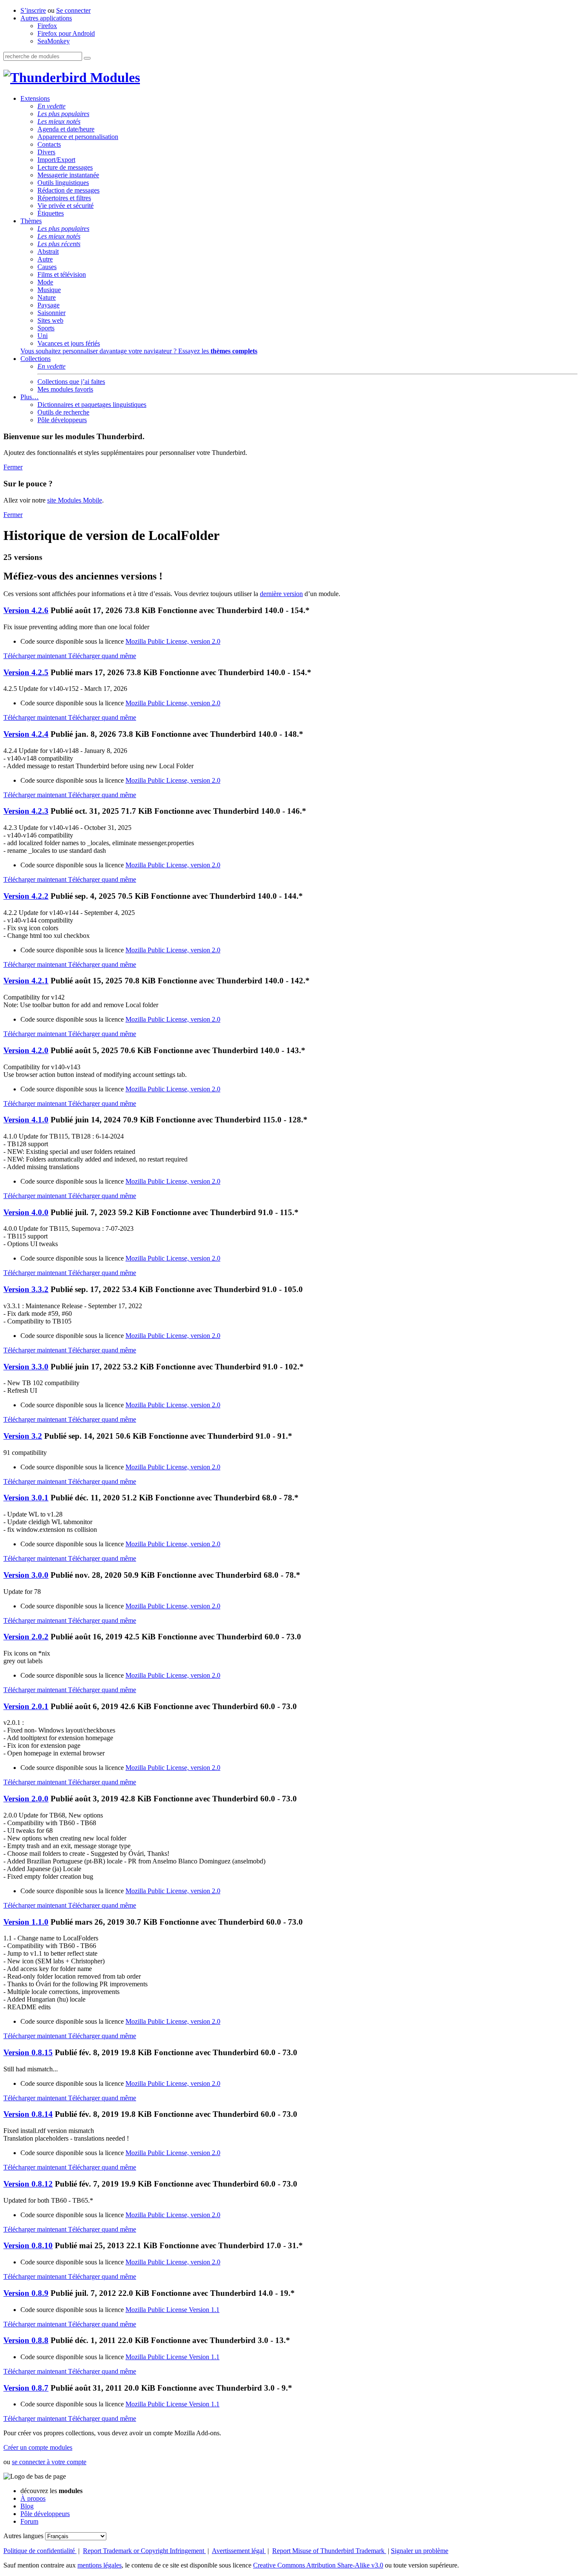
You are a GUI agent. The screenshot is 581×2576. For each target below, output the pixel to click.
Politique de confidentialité (40, 2551)
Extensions (35, 98)
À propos (33, 2498)
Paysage (48, 305)
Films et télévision (62, 274)
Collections (36, 359)
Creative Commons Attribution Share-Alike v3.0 (318, 2565)
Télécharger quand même (102, 656)
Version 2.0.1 (26, 1706)
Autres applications (46, 18)
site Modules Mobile (75, 500)
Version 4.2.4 (26, 734)
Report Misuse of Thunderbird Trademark (329, 2551)
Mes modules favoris (65, 389)
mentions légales (100, 2565)
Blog (27, 2506)
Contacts (49, 144)
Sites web (50, 320)
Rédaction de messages (68, 190)
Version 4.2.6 (26, 610)
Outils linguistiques (63, 183)
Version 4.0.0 (26, 1212)
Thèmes (31, 221)
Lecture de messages (65, 167)
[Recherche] (87, 58)
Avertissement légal (239, 2551)
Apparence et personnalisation (78, 137)
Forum (29, 2521)
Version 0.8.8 (26, 2340)
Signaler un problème (420, 2551)
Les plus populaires (63, 114)
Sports (46, 328)
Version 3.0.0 (26, 1575)
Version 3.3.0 (26, 1367)
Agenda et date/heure (66, 129)
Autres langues (23, 2536)
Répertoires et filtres (64, 198)
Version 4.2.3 (26, 811)
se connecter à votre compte (49, 2462)
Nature (47, 297)
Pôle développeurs (62, 420)
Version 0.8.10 (28, 2245)
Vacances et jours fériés (69, 343)
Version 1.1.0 (26, 1922)
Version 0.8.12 (28, 2184)
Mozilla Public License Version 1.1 (172, 2310)
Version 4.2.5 (26, 672)
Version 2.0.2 (26, 1637)
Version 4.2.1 (26, 981)
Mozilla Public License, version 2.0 (173, 641)
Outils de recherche (63, 412)
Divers (46, 152)
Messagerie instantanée (68, 175)
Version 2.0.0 (26, 1799)
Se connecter (73, 10)
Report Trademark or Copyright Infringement (144, 2551)
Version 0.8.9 (26, 2293)
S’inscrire (33, 10)
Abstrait (48, 251)
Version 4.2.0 (26, 1050)
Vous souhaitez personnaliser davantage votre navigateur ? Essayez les (139, 351)
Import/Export (56, 160)
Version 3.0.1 (26, 1498)
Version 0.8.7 (26, 2388)
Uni (43, 336)
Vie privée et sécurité (66, 206)
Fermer (13, 467)
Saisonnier (51, 313)
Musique (49, 290)
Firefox (47, 26)
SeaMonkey (54, 41)
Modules (113, 77)
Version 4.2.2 (26, 896)
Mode (45, 282)
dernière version (281, 594)
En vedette (51, 106)
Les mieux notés (59, 121)
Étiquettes (51, 213)
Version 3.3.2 (26, 1289)
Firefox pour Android (66, 33)
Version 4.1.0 (26, 1120)
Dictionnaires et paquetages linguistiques (92, 405)
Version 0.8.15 (28, 2052)
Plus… (30, 397)
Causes (47, 267)
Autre (45, 259)
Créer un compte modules (38, 2447)
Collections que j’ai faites (71, 382)
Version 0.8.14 (28, 2114)
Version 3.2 (23, 1436)
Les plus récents (59, 244)
